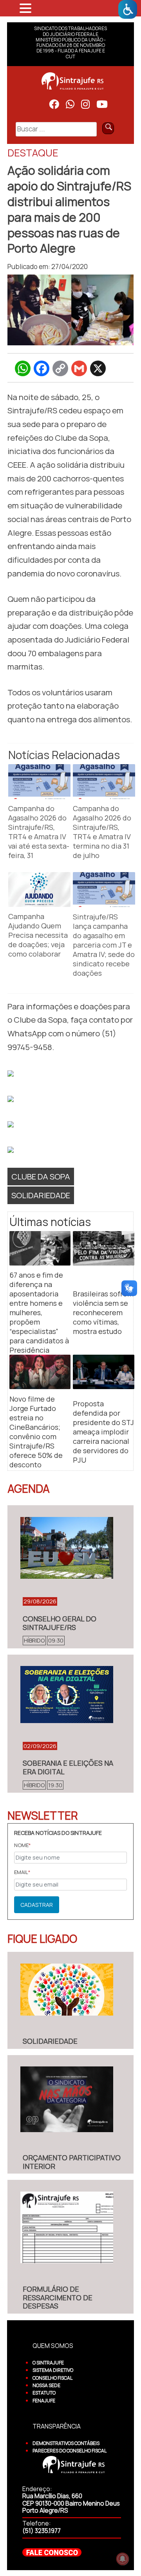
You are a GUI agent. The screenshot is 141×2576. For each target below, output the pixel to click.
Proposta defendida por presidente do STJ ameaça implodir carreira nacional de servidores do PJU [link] (103, 1432)
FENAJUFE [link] (44, 2401)
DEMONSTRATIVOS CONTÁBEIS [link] (66, 2443)
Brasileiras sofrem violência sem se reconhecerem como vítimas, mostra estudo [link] (103, 1312)
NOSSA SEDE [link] (46, 2385)
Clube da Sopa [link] (41, 1176)
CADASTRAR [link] (37, 1905)
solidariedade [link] (41, 1195)
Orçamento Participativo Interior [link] (72, 2162)
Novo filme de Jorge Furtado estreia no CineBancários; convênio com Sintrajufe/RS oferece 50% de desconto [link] (36, 1432)
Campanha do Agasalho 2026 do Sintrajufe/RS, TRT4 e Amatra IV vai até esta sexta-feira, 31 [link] (39, 832)
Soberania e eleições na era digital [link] (68, 1767)
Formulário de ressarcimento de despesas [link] (58, 2297)
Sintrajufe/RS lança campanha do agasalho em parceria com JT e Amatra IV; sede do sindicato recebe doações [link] (104, 945)
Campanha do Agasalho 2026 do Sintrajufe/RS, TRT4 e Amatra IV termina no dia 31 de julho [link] (102, 832)
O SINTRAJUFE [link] (48, 2363)
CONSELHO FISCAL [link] (52, 2378)
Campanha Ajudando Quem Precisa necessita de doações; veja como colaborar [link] (38, 935)
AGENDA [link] (29, 1488)
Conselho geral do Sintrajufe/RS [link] (60, 1623)
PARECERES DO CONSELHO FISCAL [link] (70, 2451)
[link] (128, 9)
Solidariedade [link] (50, 2041)
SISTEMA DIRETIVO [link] (53, 2370)
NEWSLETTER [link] (43, 1815)
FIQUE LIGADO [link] (42, 1939)
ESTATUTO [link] (44, 2393)
